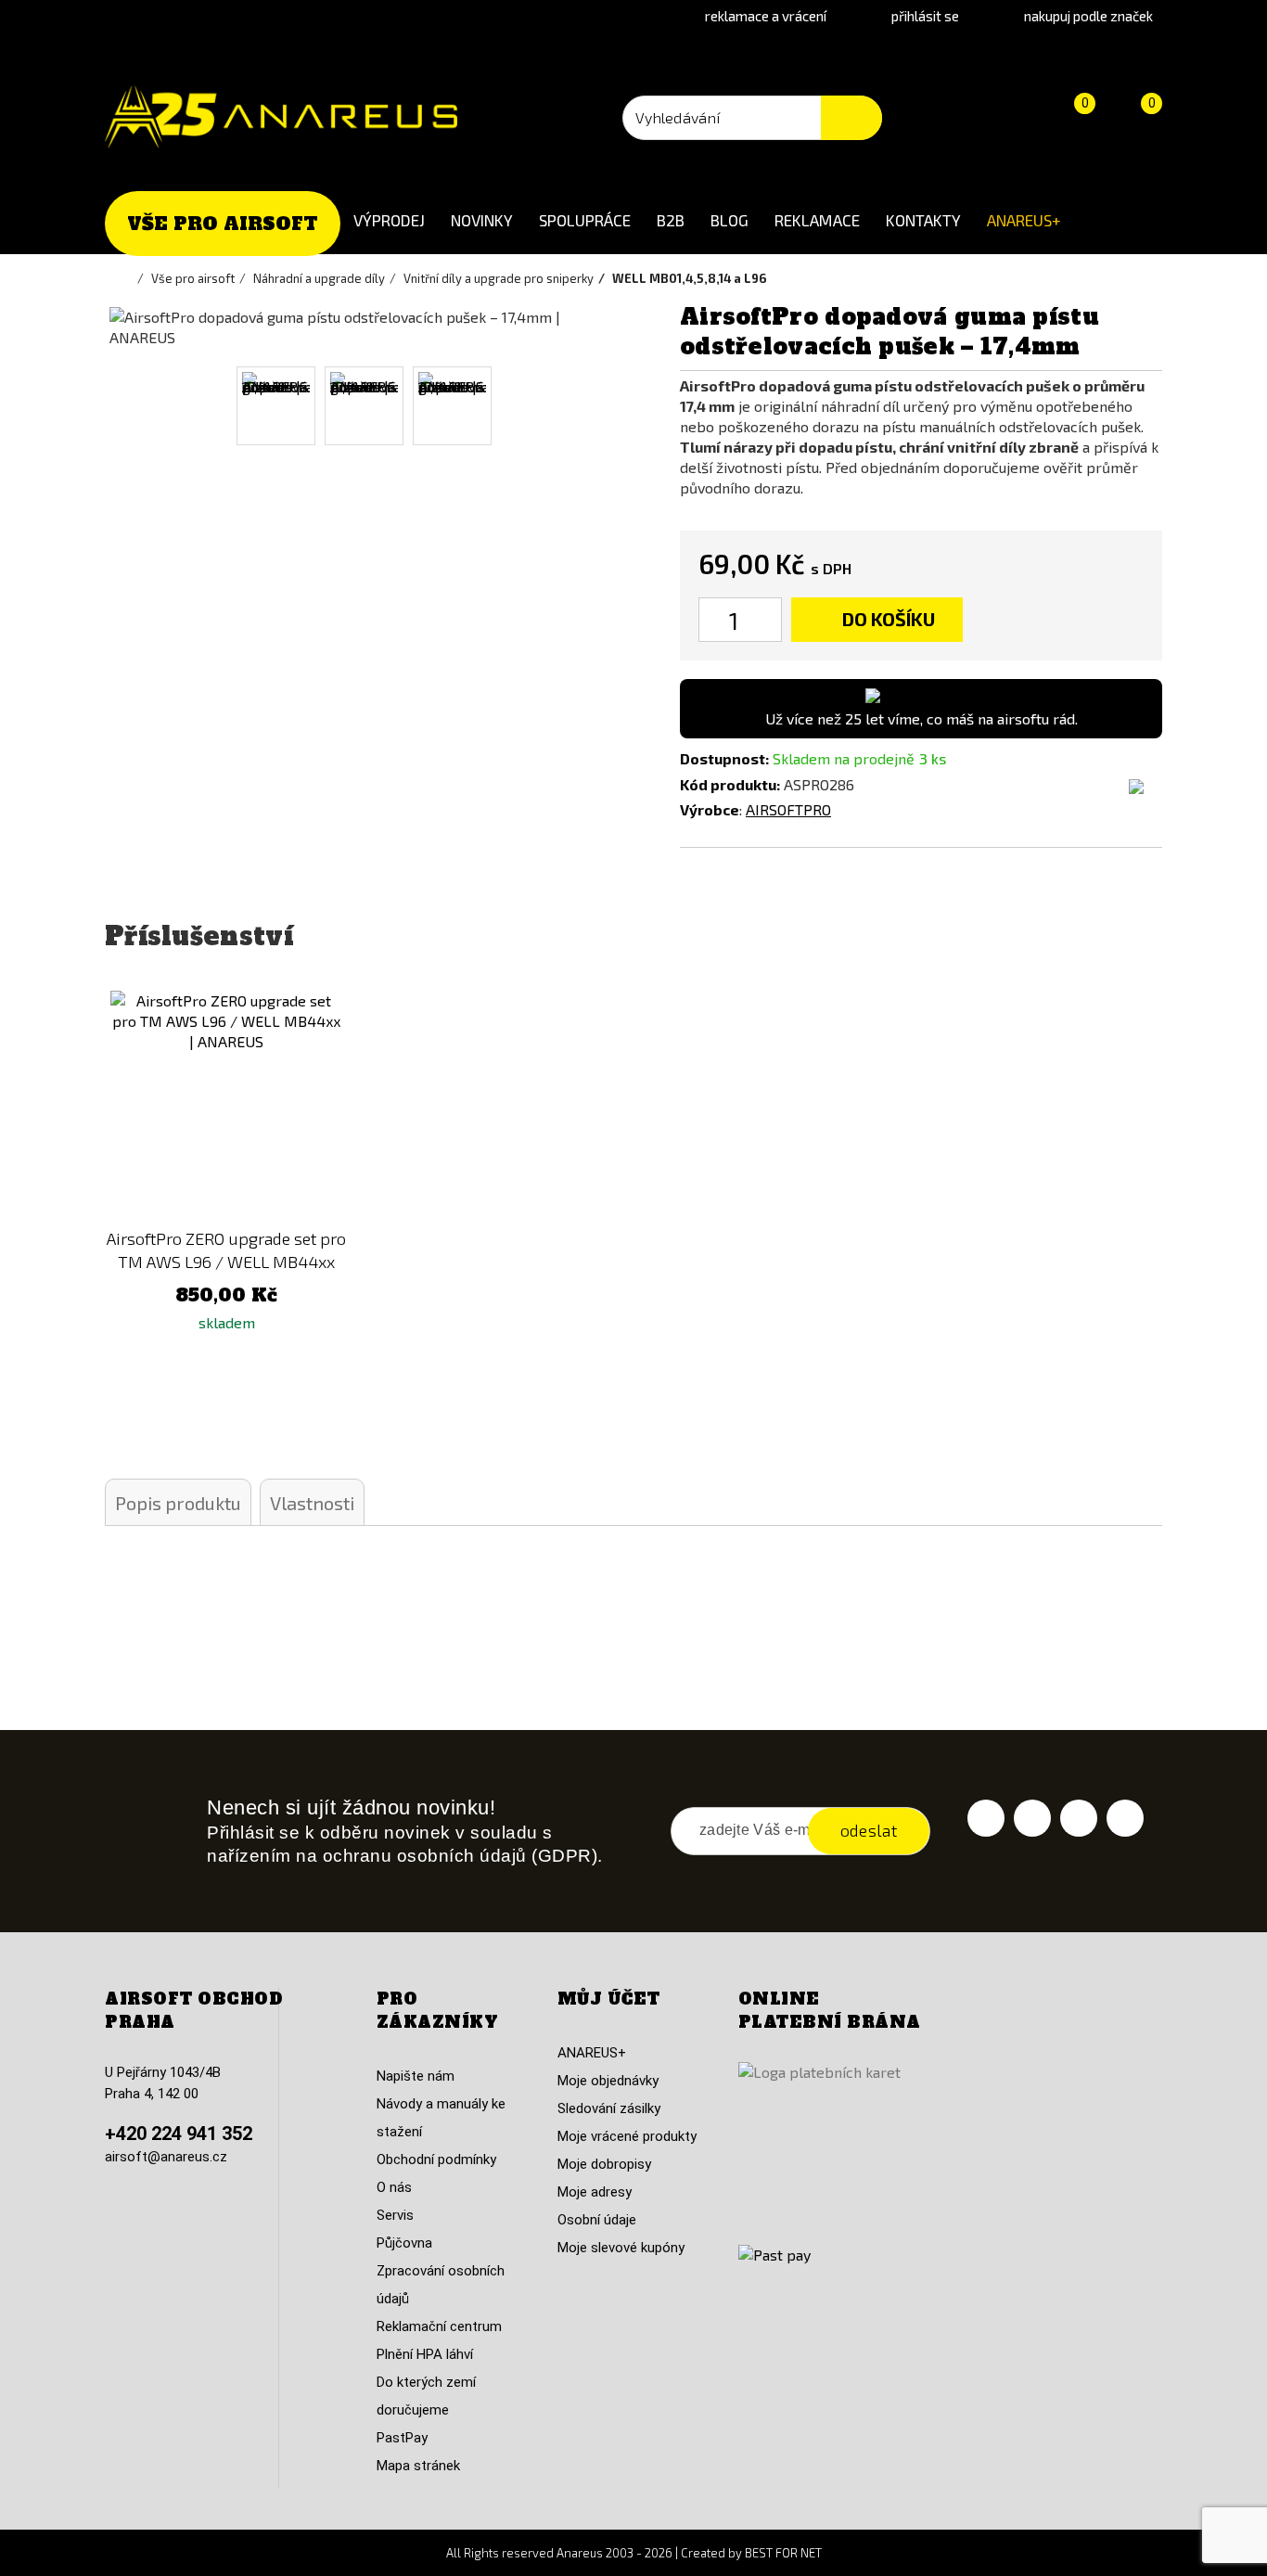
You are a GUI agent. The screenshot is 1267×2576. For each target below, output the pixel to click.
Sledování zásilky (609, 2108)
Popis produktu (178, 1503)
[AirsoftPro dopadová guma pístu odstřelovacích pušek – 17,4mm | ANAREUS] (276, 406)
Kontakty (923, 220)
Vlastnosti (312, 1503)
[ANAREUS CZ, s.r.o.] (281, 117)
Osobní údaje (597, 2220)
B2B (671, 220)
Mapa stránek (418, 2466)
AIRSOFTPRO (788, 809)
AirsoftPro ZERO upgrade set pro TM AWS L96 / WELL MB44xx (226, 1250)
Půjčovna (404, 2243)
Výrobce (710, 809)
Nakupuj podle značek (1088, 16)
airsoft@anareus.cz (166, 2157)
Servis (395, 2215)
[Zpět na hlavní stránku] (128, 278)
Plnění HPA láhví (425, 2354)
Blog (729, 220)
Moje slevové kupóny (621, 2248)
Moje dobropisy (604, 2164)
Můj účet (609, 1999)
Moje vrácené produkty (627, 2136)
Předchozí (131, 406)
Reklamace (817, 220)
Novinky (482, 220)
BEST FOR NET (783, 2553)
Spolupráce (585, 220)
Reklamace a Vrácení (766, 16)
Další (594, 406)
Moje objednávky (608, 2081)
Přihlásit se (925, 16)
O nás (394, 2187)
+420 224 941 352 (179, 2134)
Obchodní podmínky (436, 2159)
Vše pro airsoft (223, 224)
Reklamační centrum (439, 2326)
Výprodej (389, 220)
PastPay (402, 2438)
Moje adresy (595, 2192)
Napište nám (416, 2076)
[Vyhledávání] (851, 118)
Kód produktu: (730, 784)
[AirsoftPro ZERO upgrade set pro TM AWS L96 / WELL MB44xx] (227, 1107)
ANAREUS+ (1024, 220)
